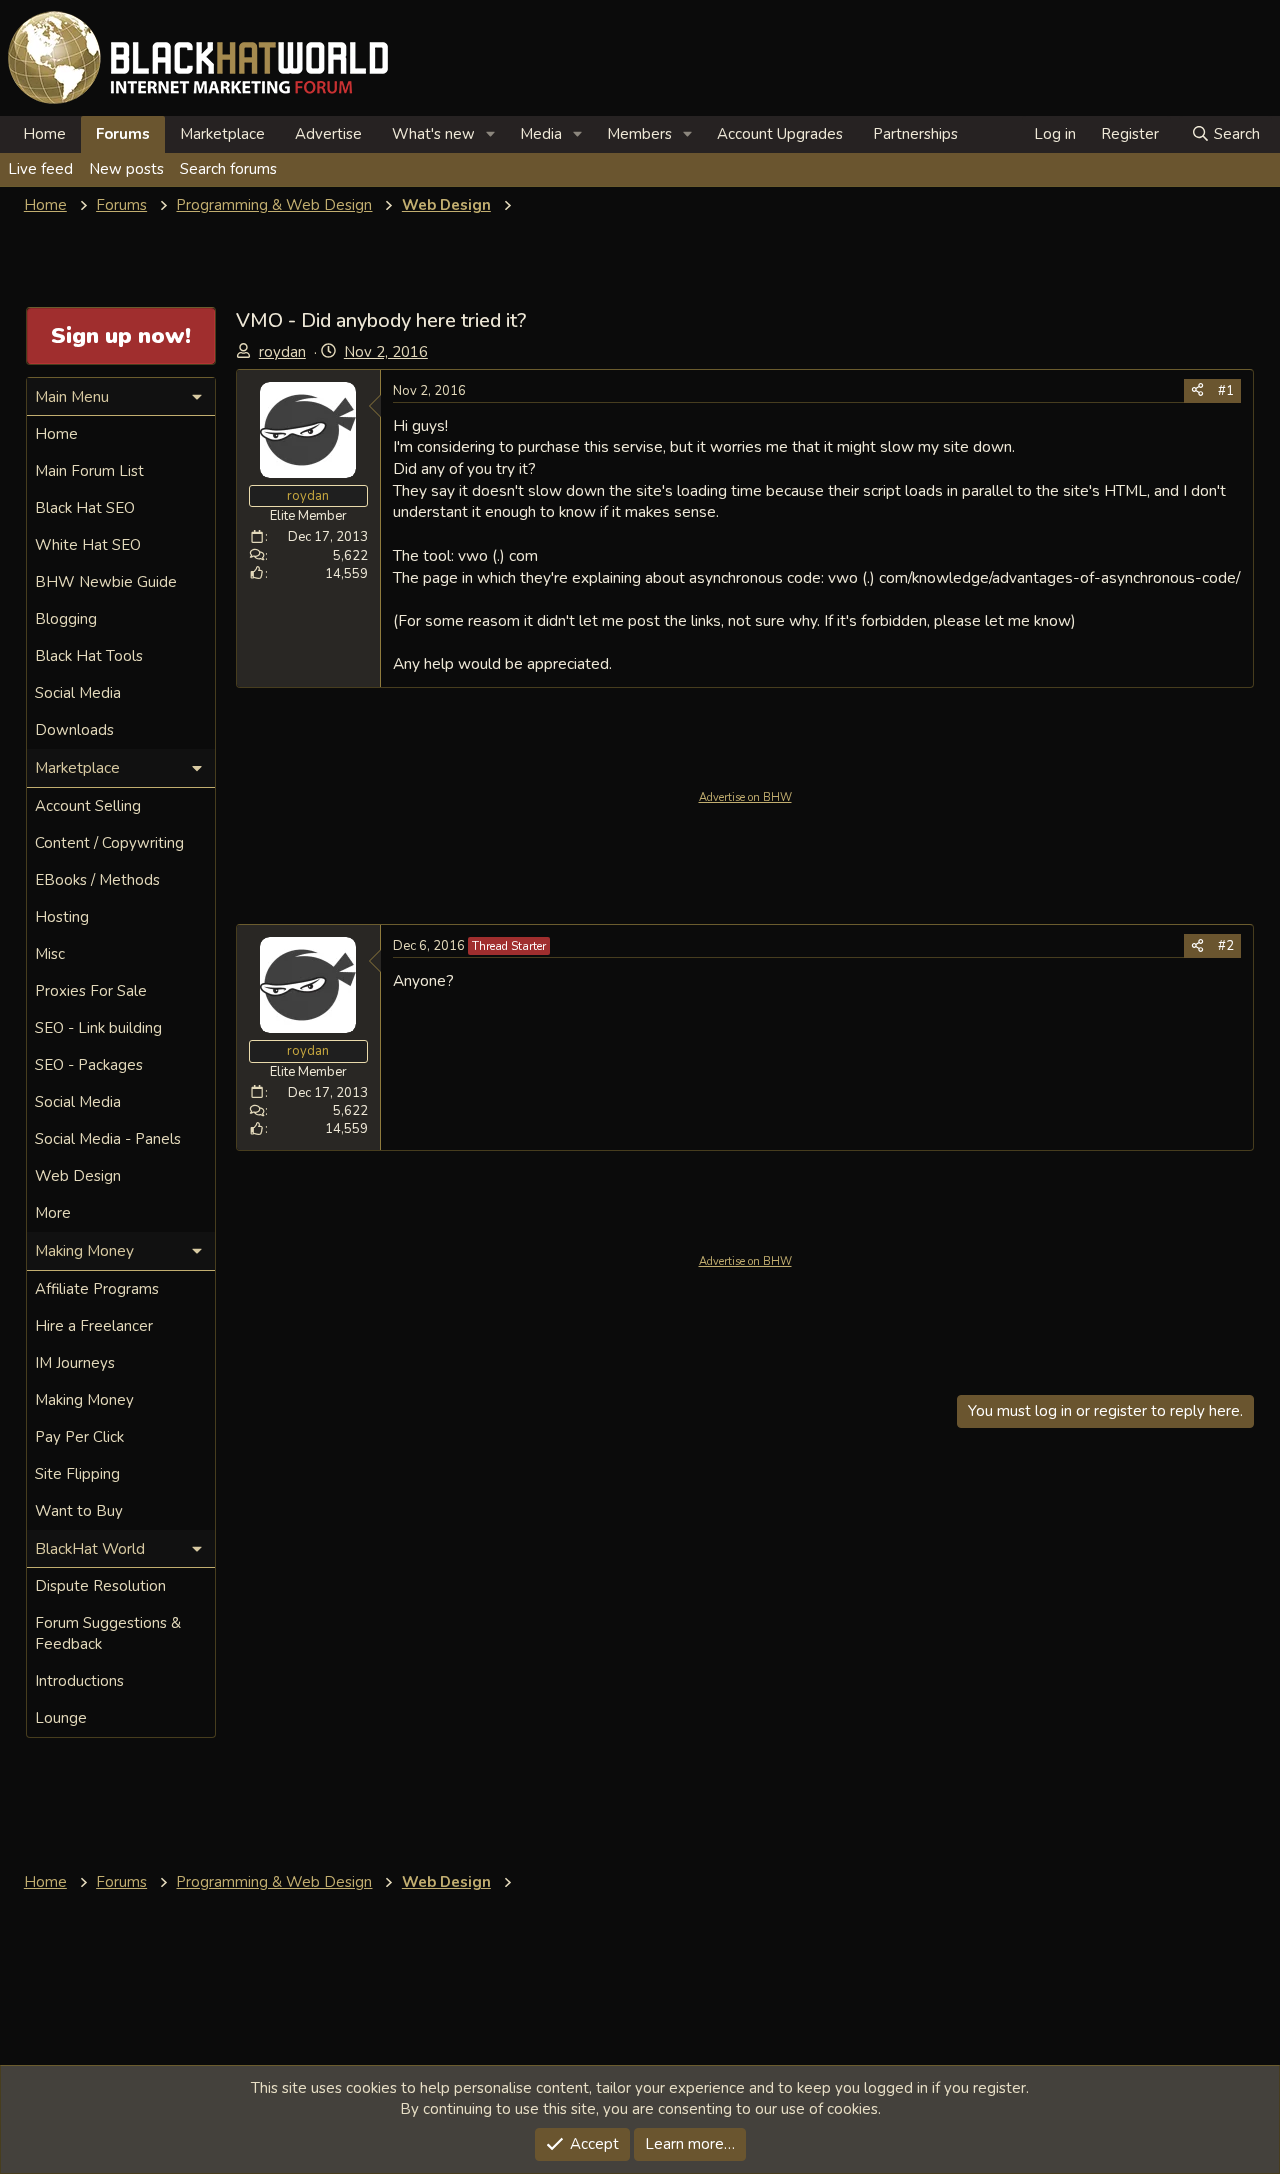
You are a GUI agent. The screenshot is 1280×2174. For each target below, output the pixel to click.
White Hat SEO (88, 545)
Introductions (79, 1681)
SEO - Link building (98, 1028)
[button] (491, 134)
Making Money (84, 1400)
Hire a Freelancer (94, 1326)
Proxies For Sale (91, 991)
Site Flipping (77, 1474)
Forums (123, 134)
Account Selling (88, 806)
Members (639, 134)
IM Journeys (75, 1363)
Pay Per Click (79, 1437)
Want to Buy (79, 1511)
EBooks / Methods (97, 880)
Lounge (61, 1718)
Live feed (40, 169)
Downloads (74, 730)
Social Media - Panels (108, 1139)
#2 (1226, 946)
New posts (126, 169)
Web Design (78, 1176)
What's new (433, 134)
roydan (282, 352)
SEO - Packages (89, 1065)
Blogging (66, 619)
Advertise (328, 134)
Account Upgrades (780, 134)
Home (44, 134)
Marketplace (222, 134)
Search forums (228, 169)
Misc (50, 954)
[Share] (1197, 391)
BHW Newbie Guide (106, 582)
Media (541, 134)
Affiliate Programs (97, 1289)
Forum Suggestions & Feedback (108, 1633)
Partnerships (915, 134)
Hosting (62, 917)
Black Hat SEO (85, 508)
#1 (1226, 391)
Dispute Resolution (100, 1586)
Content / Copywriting (109, 843)
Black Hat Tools (89, 656)
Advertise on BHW (745, 797)
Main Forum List (89, 471)
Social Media (78, 693)
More (53, 1213)
